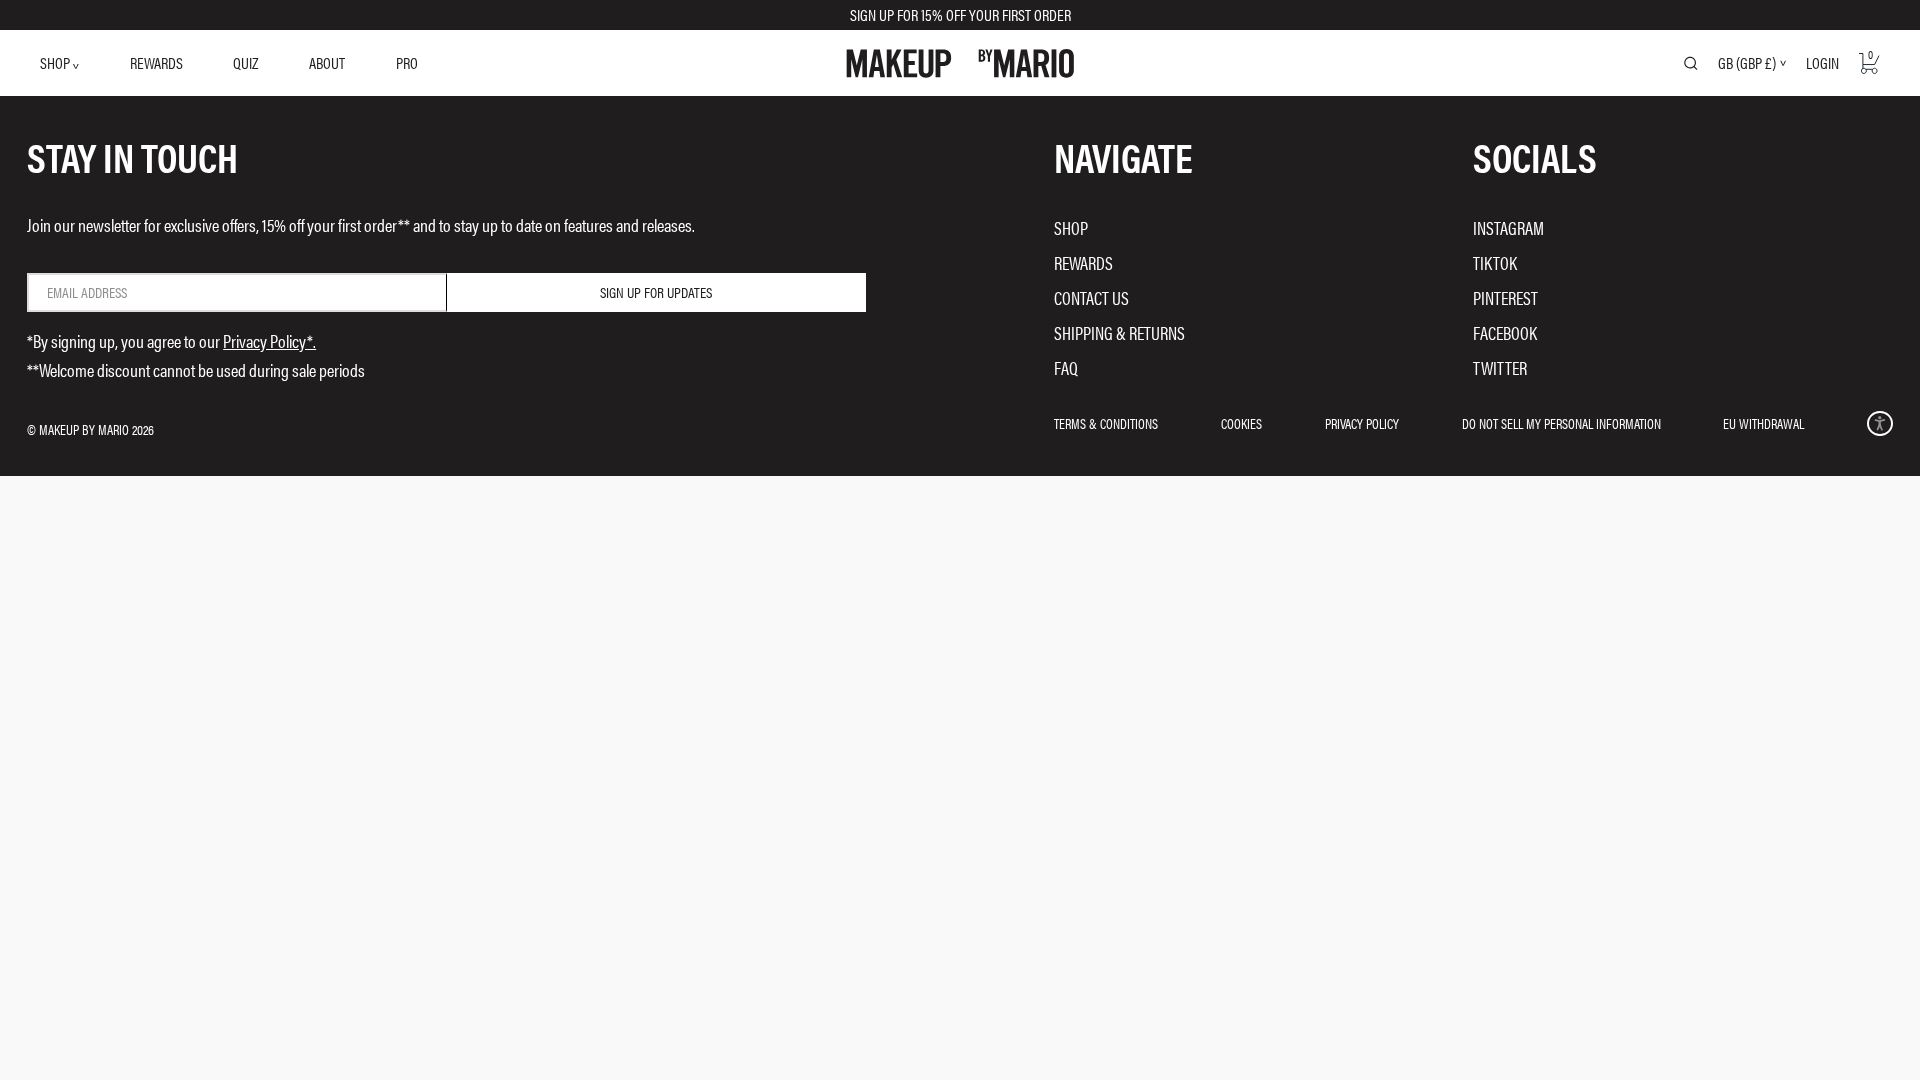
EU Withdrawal (1763, 423)
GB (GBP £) (1747, 63)
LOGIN (1822, 62)
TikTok (1495, 262)
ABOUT (327, 62)
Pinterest (1505, 297)
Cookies (1241, 423)
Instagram (1508, 227)
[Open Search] (1691, 63)
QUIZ (245, 62)
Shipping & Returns (1119, 332)
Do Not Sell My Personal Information (1561, 423)
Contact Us (1091, 297)
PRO (407, 62)
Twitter (1500, 367)
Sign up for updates (656, 292)
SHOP (56, 62)
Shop (1071, 227)
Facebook (1505, 332)
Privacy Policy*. (269, 340)
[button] (1879, 423)
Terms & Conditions (1106, 423)
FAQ (1066, 367)
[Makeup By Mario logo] (960, 63)
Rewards (1083, 262)
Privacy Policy (1362, 423)
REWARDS (156, 62)
